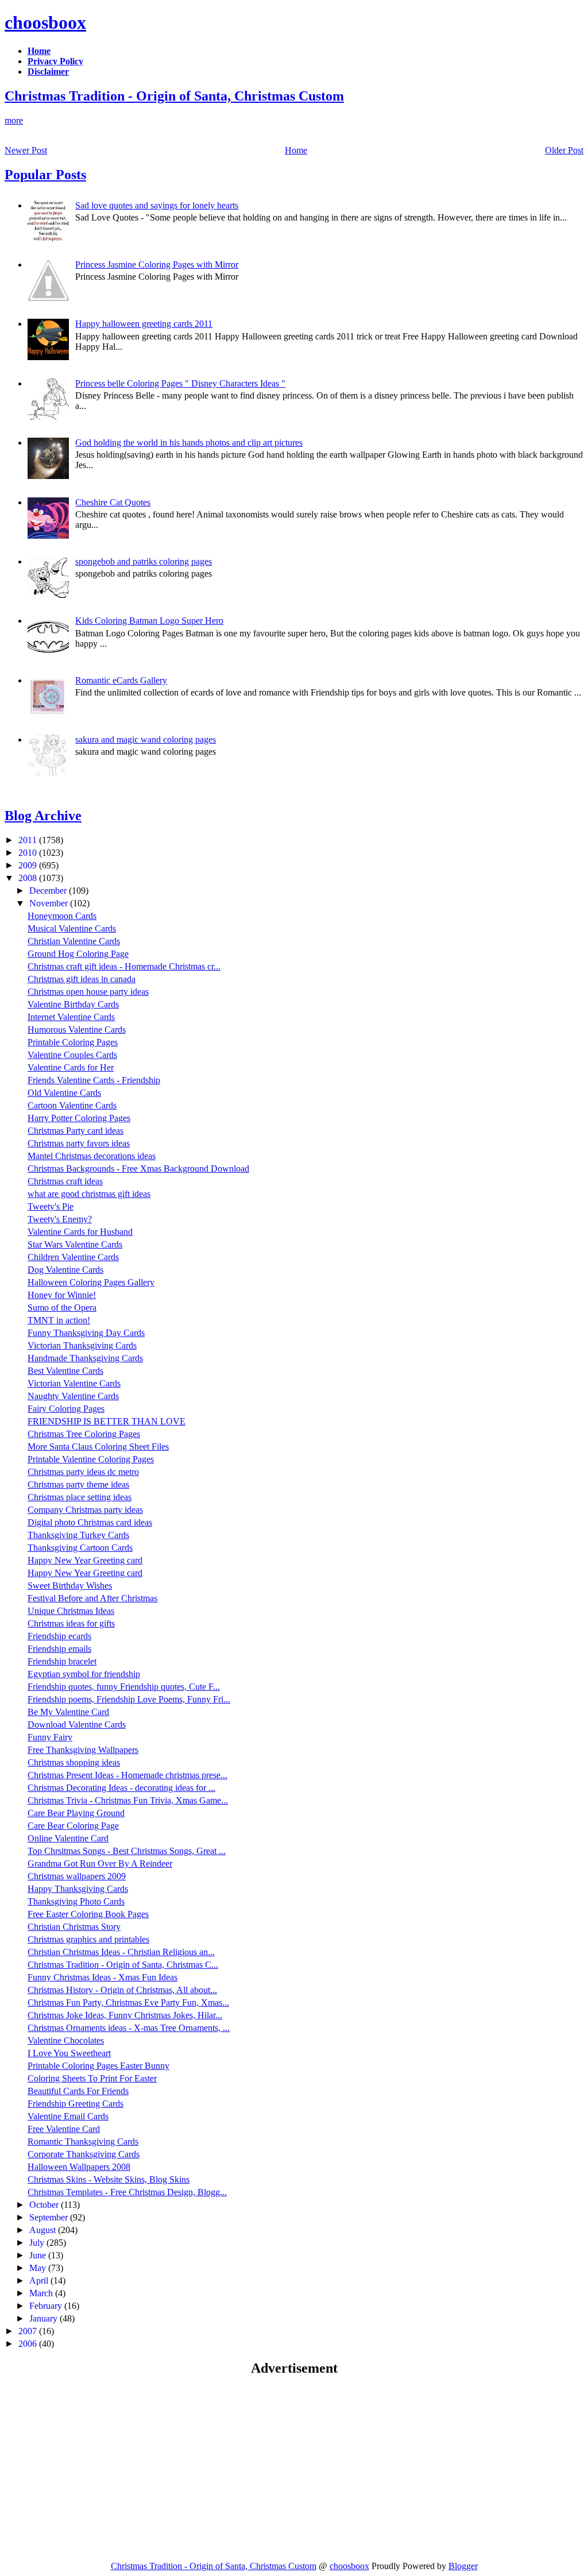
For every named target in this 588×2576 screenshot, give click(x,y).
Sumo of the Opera (62, 1308)
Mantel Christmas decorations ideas (92, 1156)
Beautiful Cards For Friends (78, 2091)
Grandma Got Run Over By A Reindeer (100, 1864)
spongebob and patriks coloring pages (144, 561)
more (14, 120)
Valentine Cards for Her (71, 1067)
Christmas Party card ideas (76, 1131)
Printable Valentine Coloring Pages (91, 1459)
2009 (29, 865)
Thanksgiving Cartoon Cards (80, 1548)
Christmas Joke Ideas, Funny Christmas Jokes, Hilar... (125, 2015)
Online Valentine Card (68, 1838)
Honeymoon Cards (62, 916)
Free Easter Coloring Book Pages (88, 1914)
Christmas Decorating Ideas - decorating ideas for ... (121, 1788)
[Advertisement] (101, 2468)
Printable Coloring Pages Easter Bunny (98, 2066)
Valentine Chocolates (66, 2040)
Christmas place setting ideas (80, 1497)
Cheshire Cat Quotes (113, 502)
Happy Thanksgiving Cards (78, 1889)
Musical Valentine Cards (72, 928)
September (50, 2217)
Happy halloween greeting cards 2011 (144, 324)
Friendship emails (59, 1649)
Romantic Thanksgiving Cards (83, 2141)
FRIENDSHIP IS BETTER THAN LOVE (107, 1421)
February (47, 2306)
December (49, 891)
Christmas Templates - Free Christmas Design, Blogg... (127, 2192)
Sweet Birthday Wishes (70, 1586)
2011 (29, 840)
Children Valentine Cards (73, 1257)
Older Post (564, 150)
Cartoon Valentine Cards (72, 1105)
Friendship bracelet (62, 1661)
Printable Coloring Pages (73, 1042)
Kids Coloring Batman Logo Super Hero (149, 621)
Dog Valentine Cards (65, 1270)
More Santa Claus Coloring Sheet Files (98, 1447)
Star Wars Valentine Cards (75, 1244)
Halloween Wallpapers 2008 (79, 2167)
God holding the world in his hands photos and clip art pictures (189, 443)
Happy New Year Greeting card (85, 1560)
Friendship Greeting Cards (76, 2104)
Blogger (463, 2566)
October (45, 2205)
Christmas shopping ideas (74, 1762)
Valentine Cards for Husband (80, 1232)
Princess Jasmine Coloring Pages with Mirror (157, 264)
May (39, 2268)
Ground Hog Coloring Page (78, 954)
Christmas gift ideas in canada (82, 979)
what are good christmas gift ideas (89, 1194)
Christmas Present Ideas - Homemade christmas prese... (127, 1775)
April (40, 2280)
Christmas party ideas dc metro (83, 1472)
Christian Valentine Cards (74, 941)
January (45, 2318)
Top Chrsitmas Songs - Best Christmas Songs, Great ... (127, 1851)
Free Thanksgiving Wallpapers (83, 1750)
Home (296, 150)
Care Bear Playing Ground (76, 1813)
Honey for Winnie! (62, 1295)
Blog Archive (43, 816)
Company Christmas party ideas (85, 1510)
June (39, 2255)
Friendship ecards (59, 1636)
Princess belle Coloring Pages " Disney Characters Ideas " (180, 383)
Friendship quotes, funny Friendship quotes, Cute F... (124, 1687)
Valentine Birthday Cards (73, 1004)
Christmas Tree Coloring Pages (84, 1434)
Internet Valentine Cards (71, 1017)
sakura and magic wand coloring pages (146, 739)
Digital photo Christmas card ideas (90, 1522)
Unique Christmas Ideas (71, 1611)
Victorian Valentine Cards (74, 1383)
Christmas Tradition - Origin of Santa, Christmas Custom (174, 96)
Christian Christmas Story (74, 1927)
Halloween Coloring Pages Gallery (91, 1282)
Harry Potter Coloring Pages (79, 1118)
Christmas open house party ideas (88, 992)
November (50, 903)
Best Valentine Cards (65, 1371)
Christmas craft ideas (65, 1181)
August (44, 2230)
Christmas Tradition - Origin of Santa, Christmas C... (123, 1965)
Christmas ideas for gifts (71, 1623)
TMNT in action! (59, 1320)
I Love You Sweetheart (69, 2053)
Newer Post (26, 150)
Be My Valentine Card (68, 1712)
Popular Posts (45, 175)
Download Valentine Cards (77, 1725)
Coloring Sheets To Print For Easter (92, 2078)
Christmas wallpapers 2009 (77, 1876)
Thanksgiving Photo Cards (76, 1901)
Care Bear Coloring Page (73, 1826)
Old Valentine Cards (64, 1093)
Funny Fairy (50, 1737)
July (38, 2243)
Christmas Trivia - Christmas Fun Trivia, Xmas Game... (128, 1800)
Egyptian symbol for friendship (84, 1674)
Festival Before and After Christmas (92, 1598)
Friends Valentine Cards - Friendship (94, 1080)
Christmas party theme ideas (78, 1484)
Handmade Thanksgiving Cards (85, 1358)
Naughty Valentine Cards (73, 1396)
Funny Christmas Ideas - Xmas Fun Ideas (102, 1977)
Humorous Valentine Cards (77, 1030)
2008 (29, 878)
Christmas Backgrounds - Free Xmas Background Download (138, 1169)
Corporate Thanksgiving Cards (84, 2154)
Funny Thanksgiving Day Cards (86, 1333)
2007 (29, 2331)
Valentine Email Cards (68, 2116)
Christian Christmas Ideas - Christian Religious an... (121, 1952)
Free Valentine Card (64, 2129)
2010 (29, 853)
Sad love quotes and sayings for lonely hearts (157, 205)
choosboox (45, 22)
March (42, 2293)
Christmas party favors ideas (79, 1143)
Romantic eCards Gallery (121, 680)
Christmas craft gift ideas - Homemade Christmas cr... (124, 966)
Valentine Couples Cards (72, 1055)
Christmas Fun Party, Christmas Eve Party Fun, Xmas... (128, 2003)
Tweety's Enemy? (60, 1219)
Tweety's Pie (51, 1206)
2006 (29, 2344)
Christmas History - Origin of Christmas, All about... (122, 1990)
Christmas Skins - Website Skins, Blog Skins (109, 2179)
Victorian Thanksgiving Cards (82, 1345)
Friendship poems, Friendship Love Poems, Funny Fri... (129, 1699)
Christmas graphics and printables (88, 1939)
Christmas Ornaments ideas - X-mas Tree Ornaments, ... (129, 2028)
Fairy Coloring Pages (66, 1409)
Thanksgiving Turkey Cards (78, 1535)
